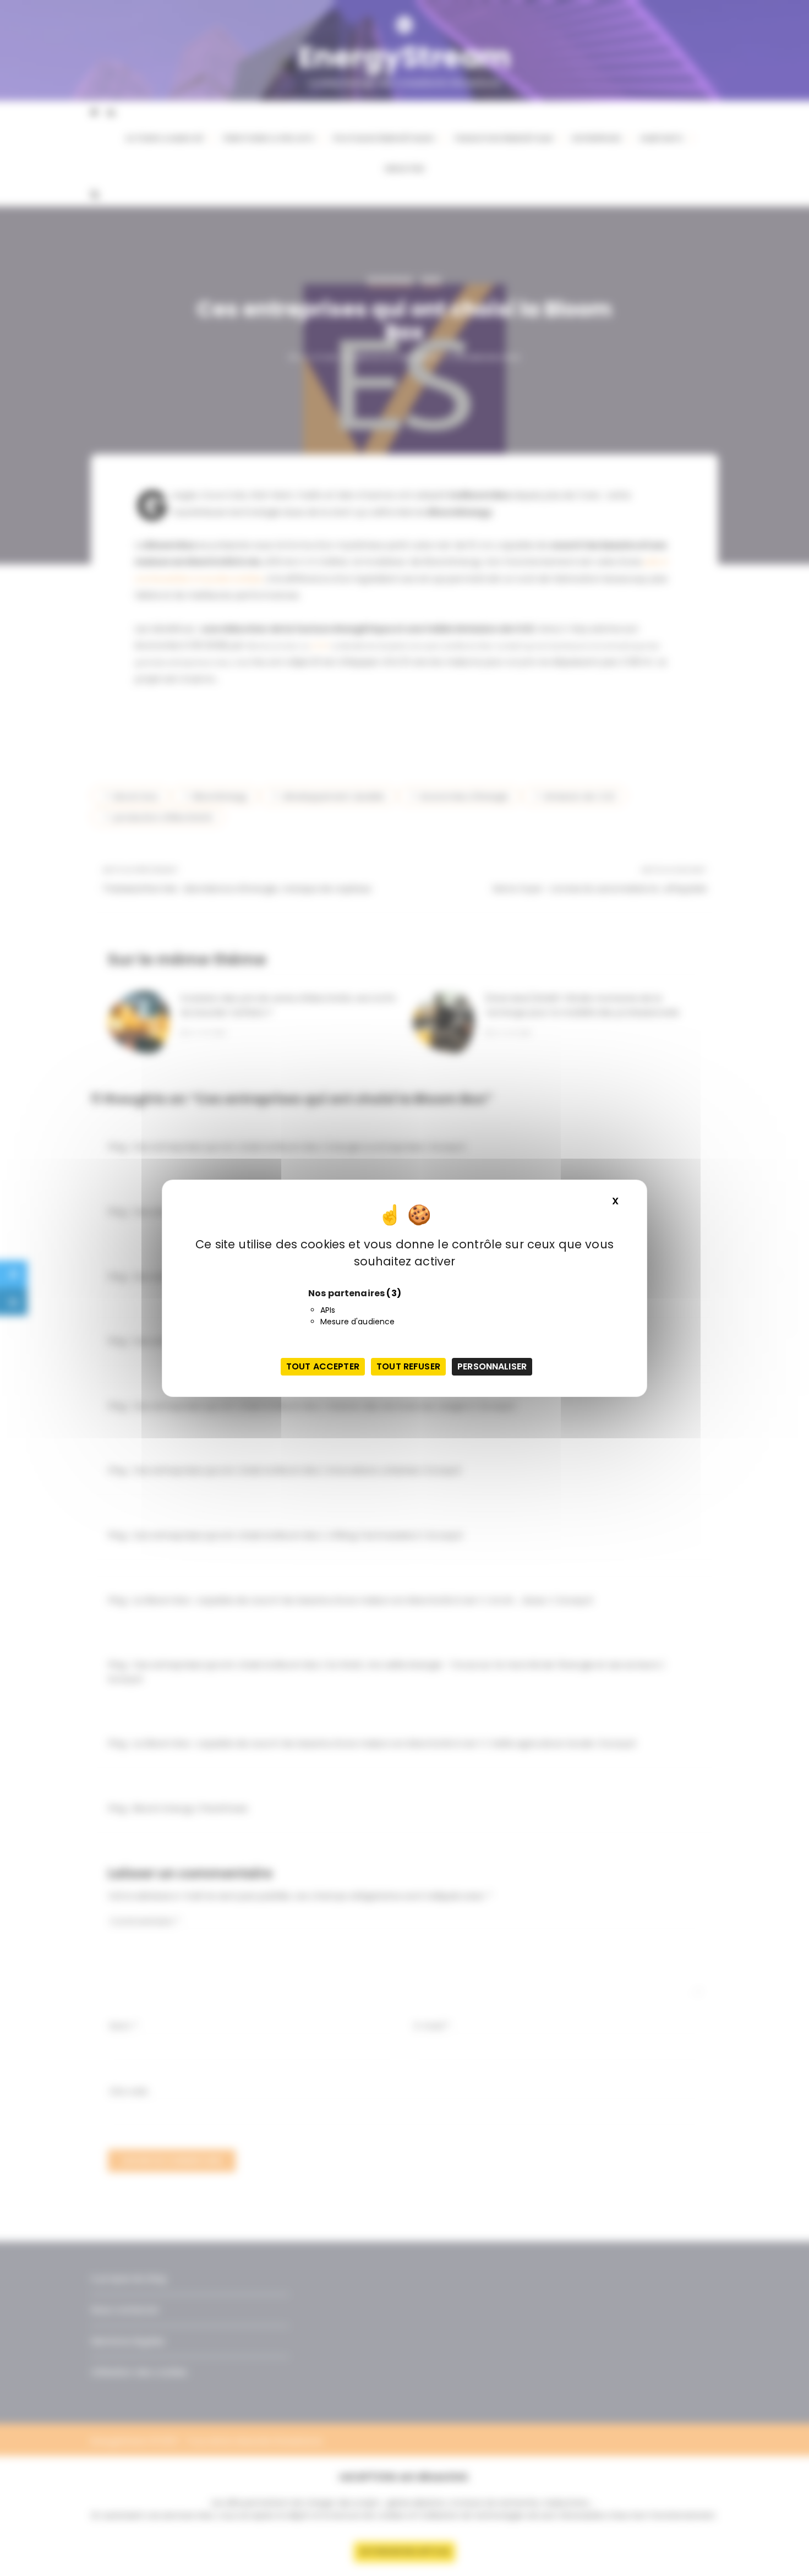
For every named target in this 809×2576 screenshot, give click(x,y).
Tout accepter (323, 1366)
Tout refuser (408, 1366)
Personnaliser (492, 1366)
